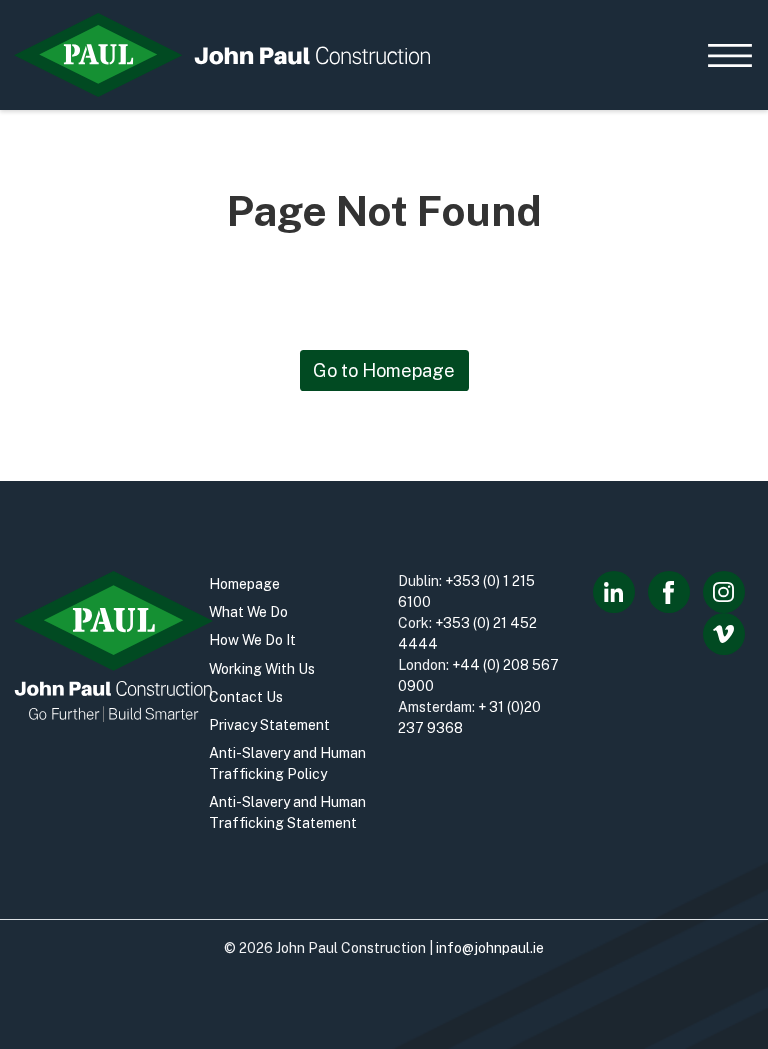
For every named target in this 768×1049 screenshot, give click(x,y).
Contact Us (246, 697)
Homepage (244, 584)
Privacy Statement (269, 725)
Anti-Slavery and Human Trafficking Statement (287, 812)
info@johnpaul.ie (490, 948)
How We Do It (252, 640)
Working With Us (262, 669)
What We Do (248, 612)
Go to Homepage (384, 370)
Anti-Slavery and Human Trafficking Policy (287, 763)
